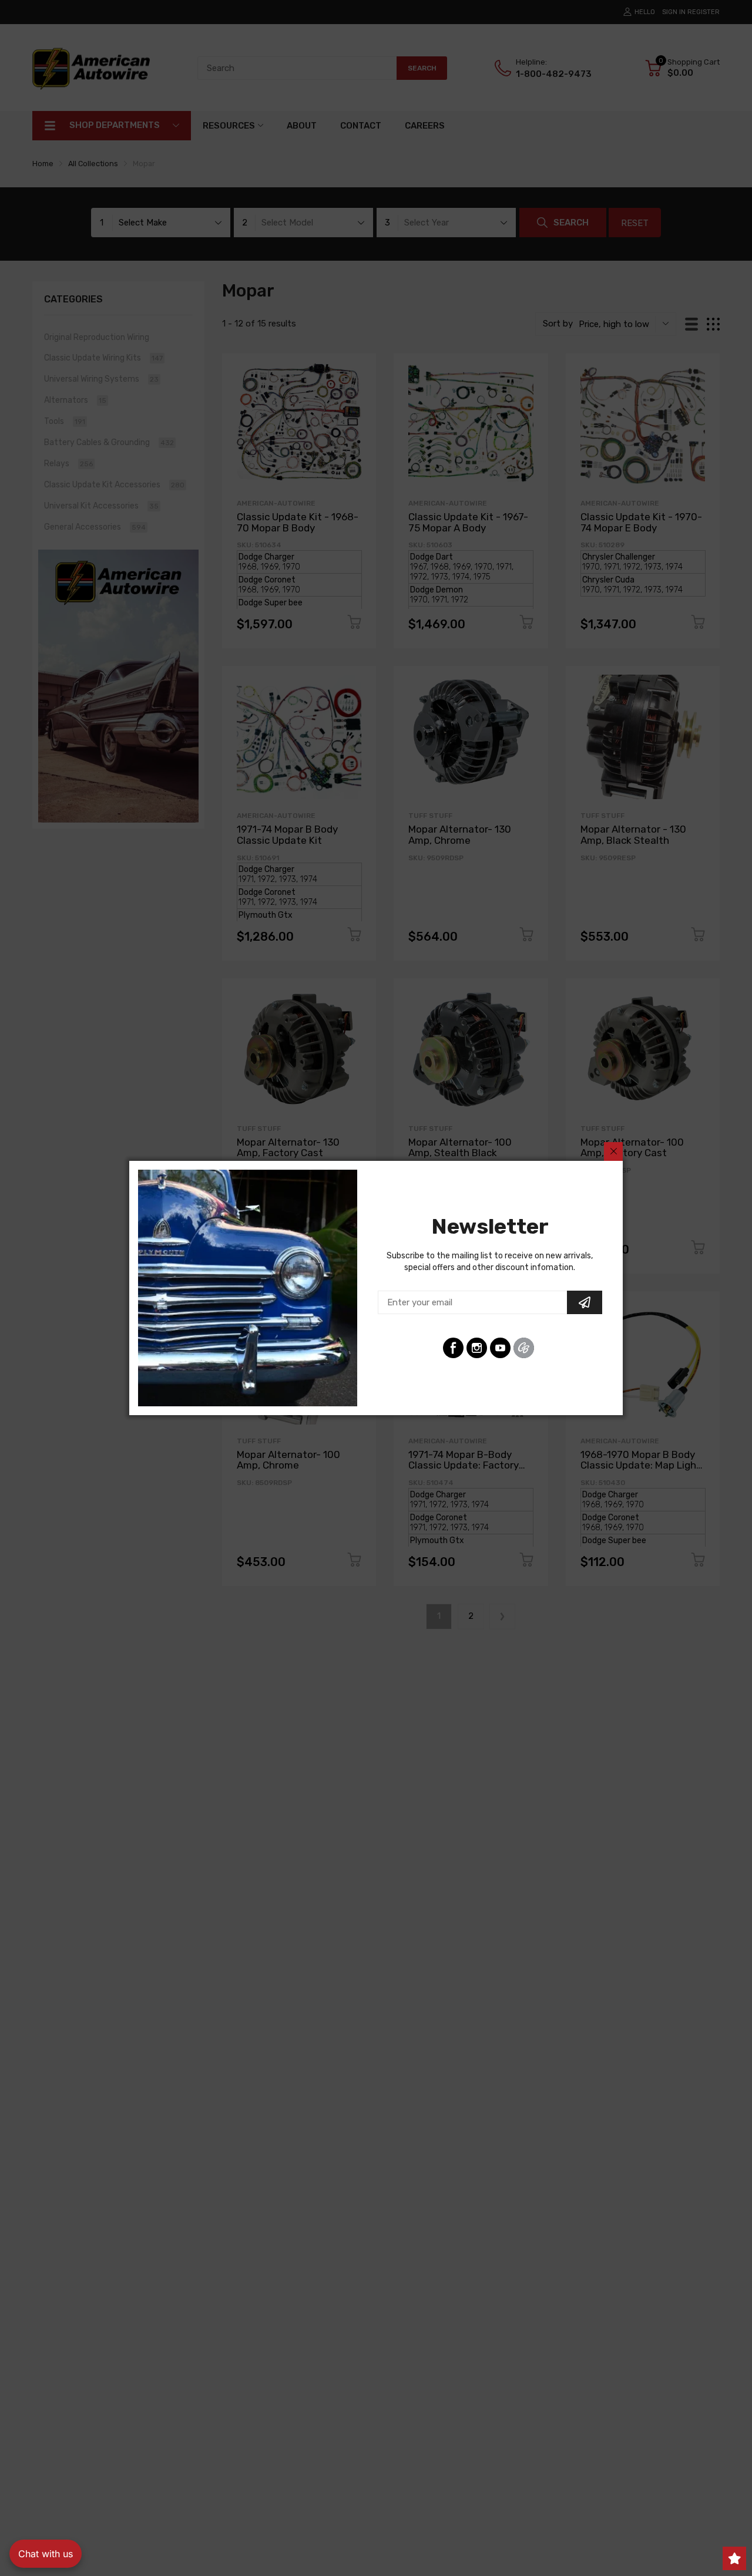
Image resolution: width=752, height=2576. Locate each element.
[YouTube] (500, 1348)
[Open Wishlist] (734, 2558)
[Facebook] (453, 1348)
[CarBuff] (524, 1348)
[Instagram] (477, 1348)
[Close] (613, 1151)
